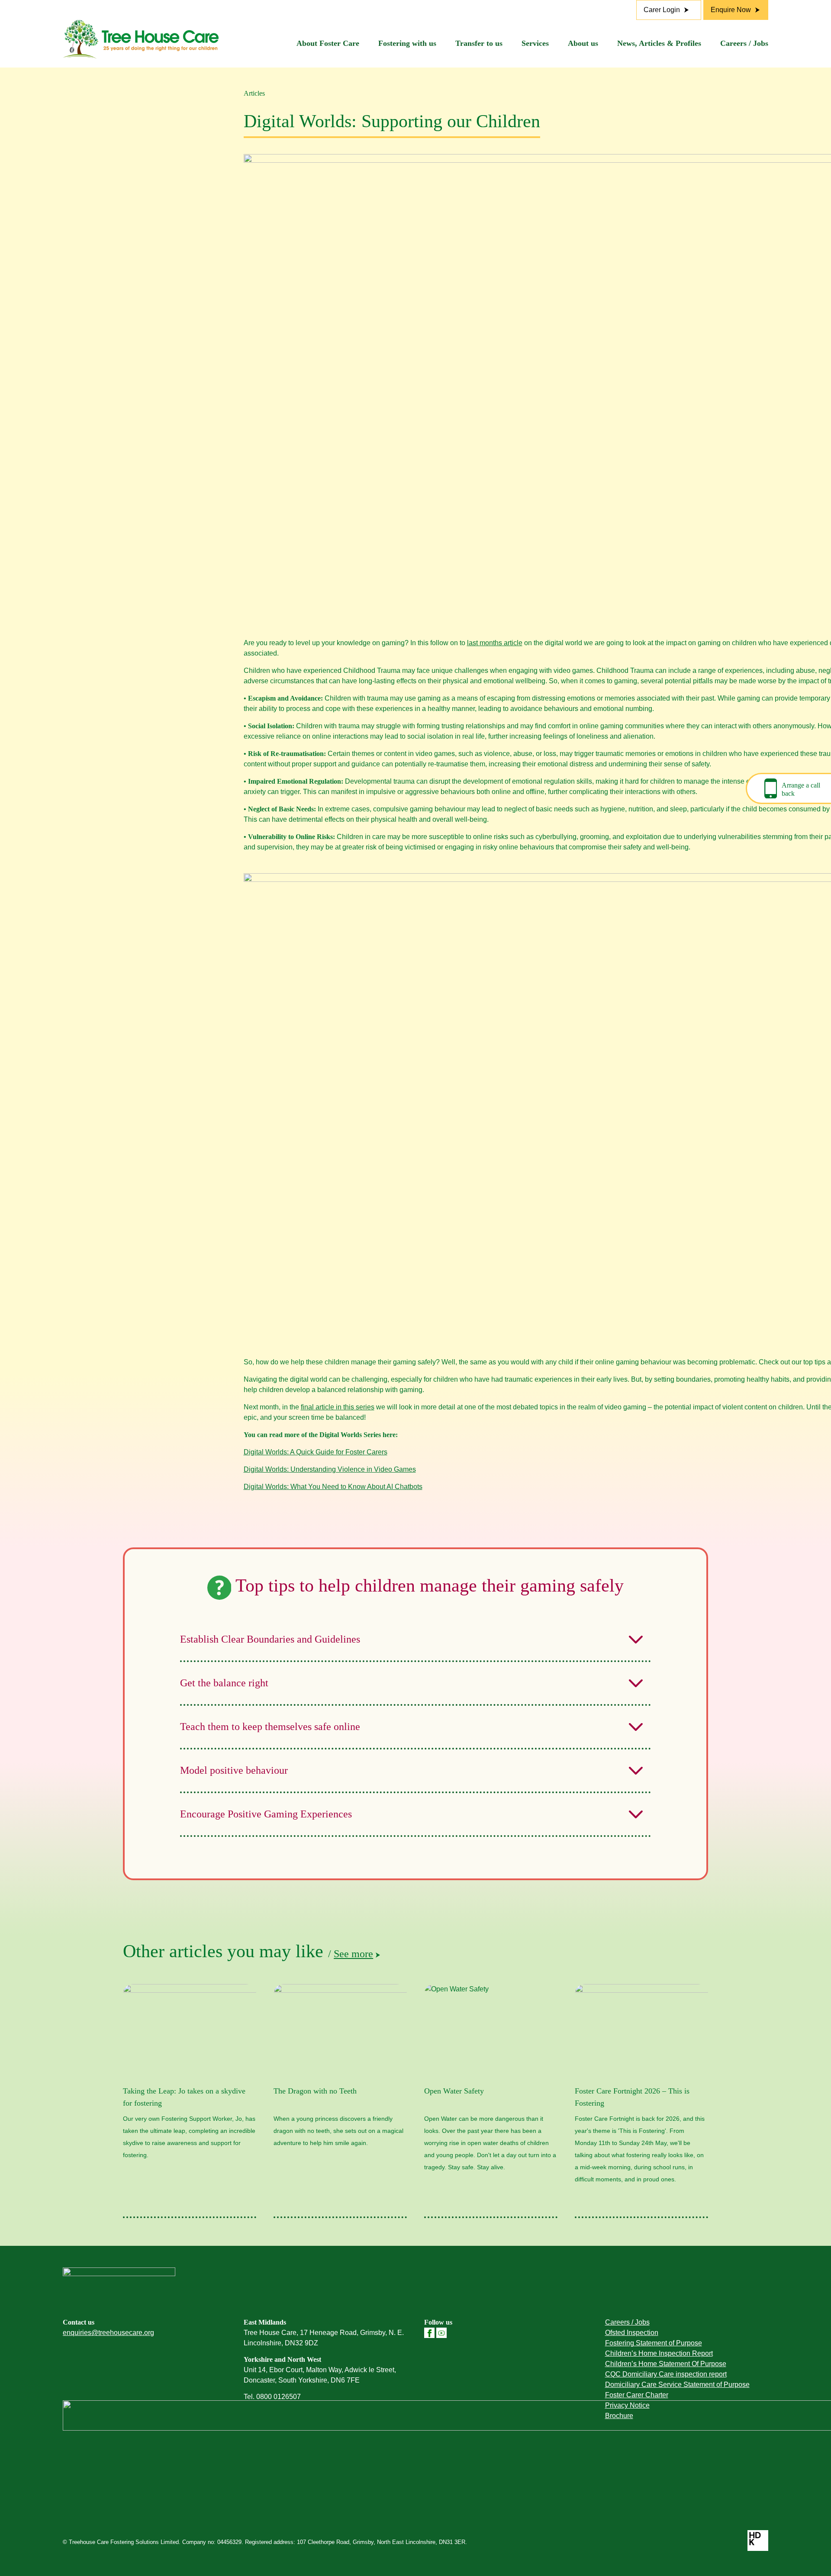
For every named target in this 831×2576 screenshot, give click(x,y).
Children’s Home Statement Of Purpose (666, 2364)
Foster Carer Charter (637, 2395)
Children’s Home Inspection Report (659, 2353)
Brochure (619, 2416)
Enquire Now (731, 10)
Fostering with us (407, 43)
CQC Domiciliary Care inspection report (666, 2374)
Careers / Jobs (744, 43)
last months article (495, 643)
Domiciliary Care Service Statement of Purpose (677, 2385)
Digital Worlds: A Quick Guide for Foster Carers (316, 1452)
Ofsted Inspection (632, 2333)
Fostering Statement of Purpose (654, 2343)
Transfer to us (479, 43)
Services (535, 43)
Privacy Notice (627, 2405)
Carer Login (662, 10)
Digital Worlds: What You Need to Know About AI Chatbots (333, 1487)
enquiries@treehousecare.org (108, 2333)
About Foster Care (328, 43)
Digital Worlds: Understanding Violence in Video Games (330, 1469)
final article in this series (338, 1407)
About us (583, 43)
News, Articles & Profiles (659, 43)
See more (353, 1954)
